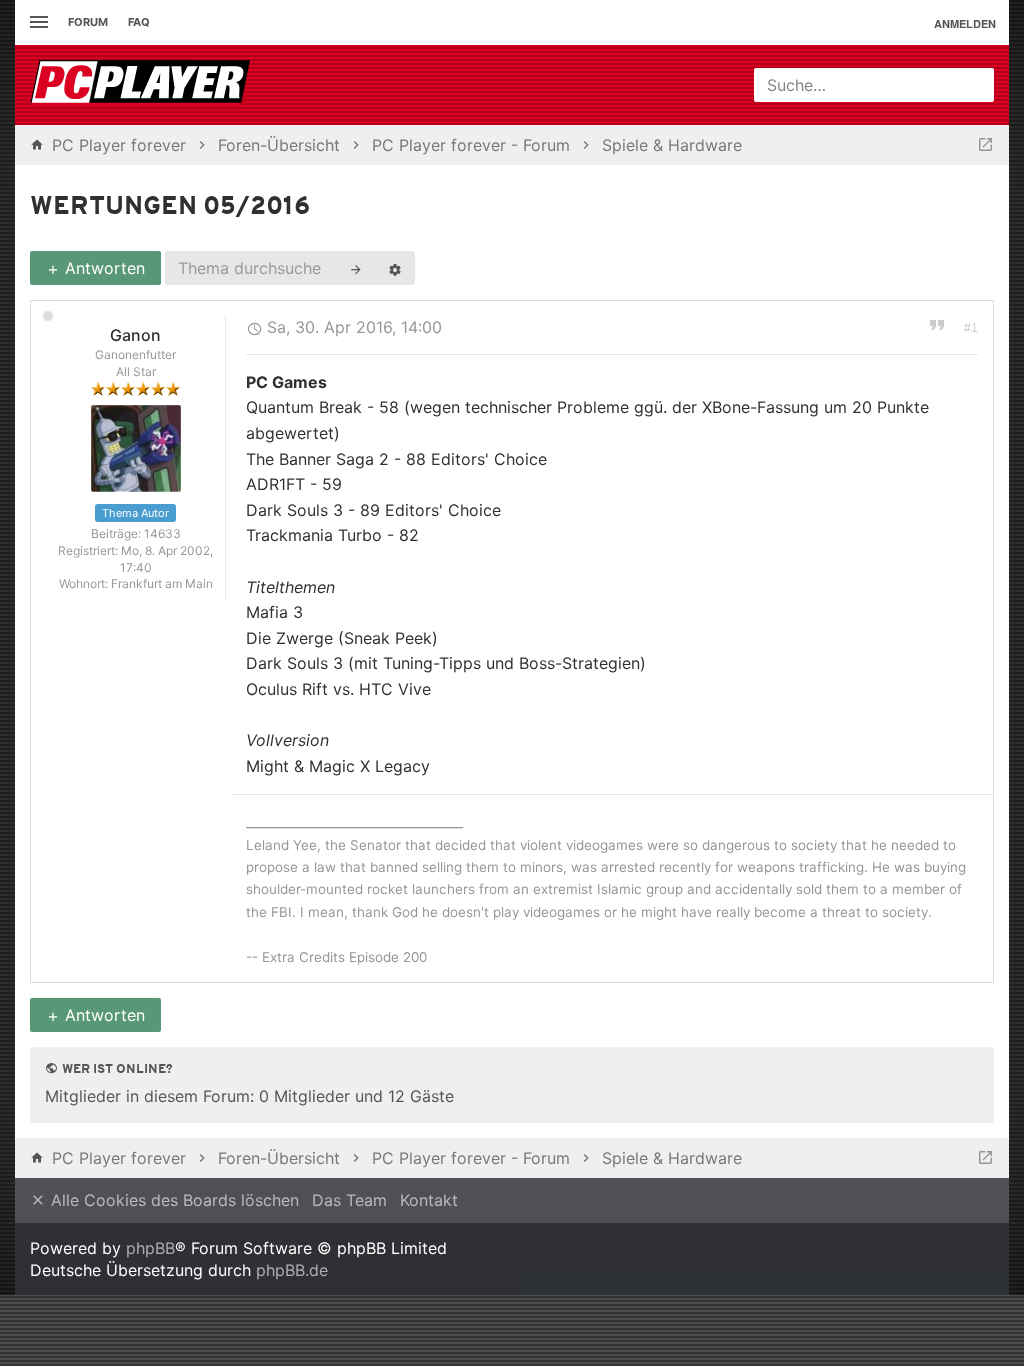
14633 (162, 533)
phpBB (150, 1248)
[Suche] (356, 268)
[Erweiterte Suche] (395, 268)
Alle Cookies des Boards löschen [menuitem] (172, 1200)
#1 (971, 328)
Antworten (102, 268)
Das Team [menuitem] (349, 1200)
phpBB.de (292, 1270)
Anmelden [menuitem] (965, 23)
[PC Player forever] (142, 85)
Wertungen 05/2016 (170, 207)
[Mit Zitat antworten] (937, 324)
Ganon (135, 335)
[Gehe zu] (985, 145)
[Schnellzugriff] (36, 22)
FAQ (139, 22)
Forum (88, 22)
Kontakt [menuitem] (429, 1200)
